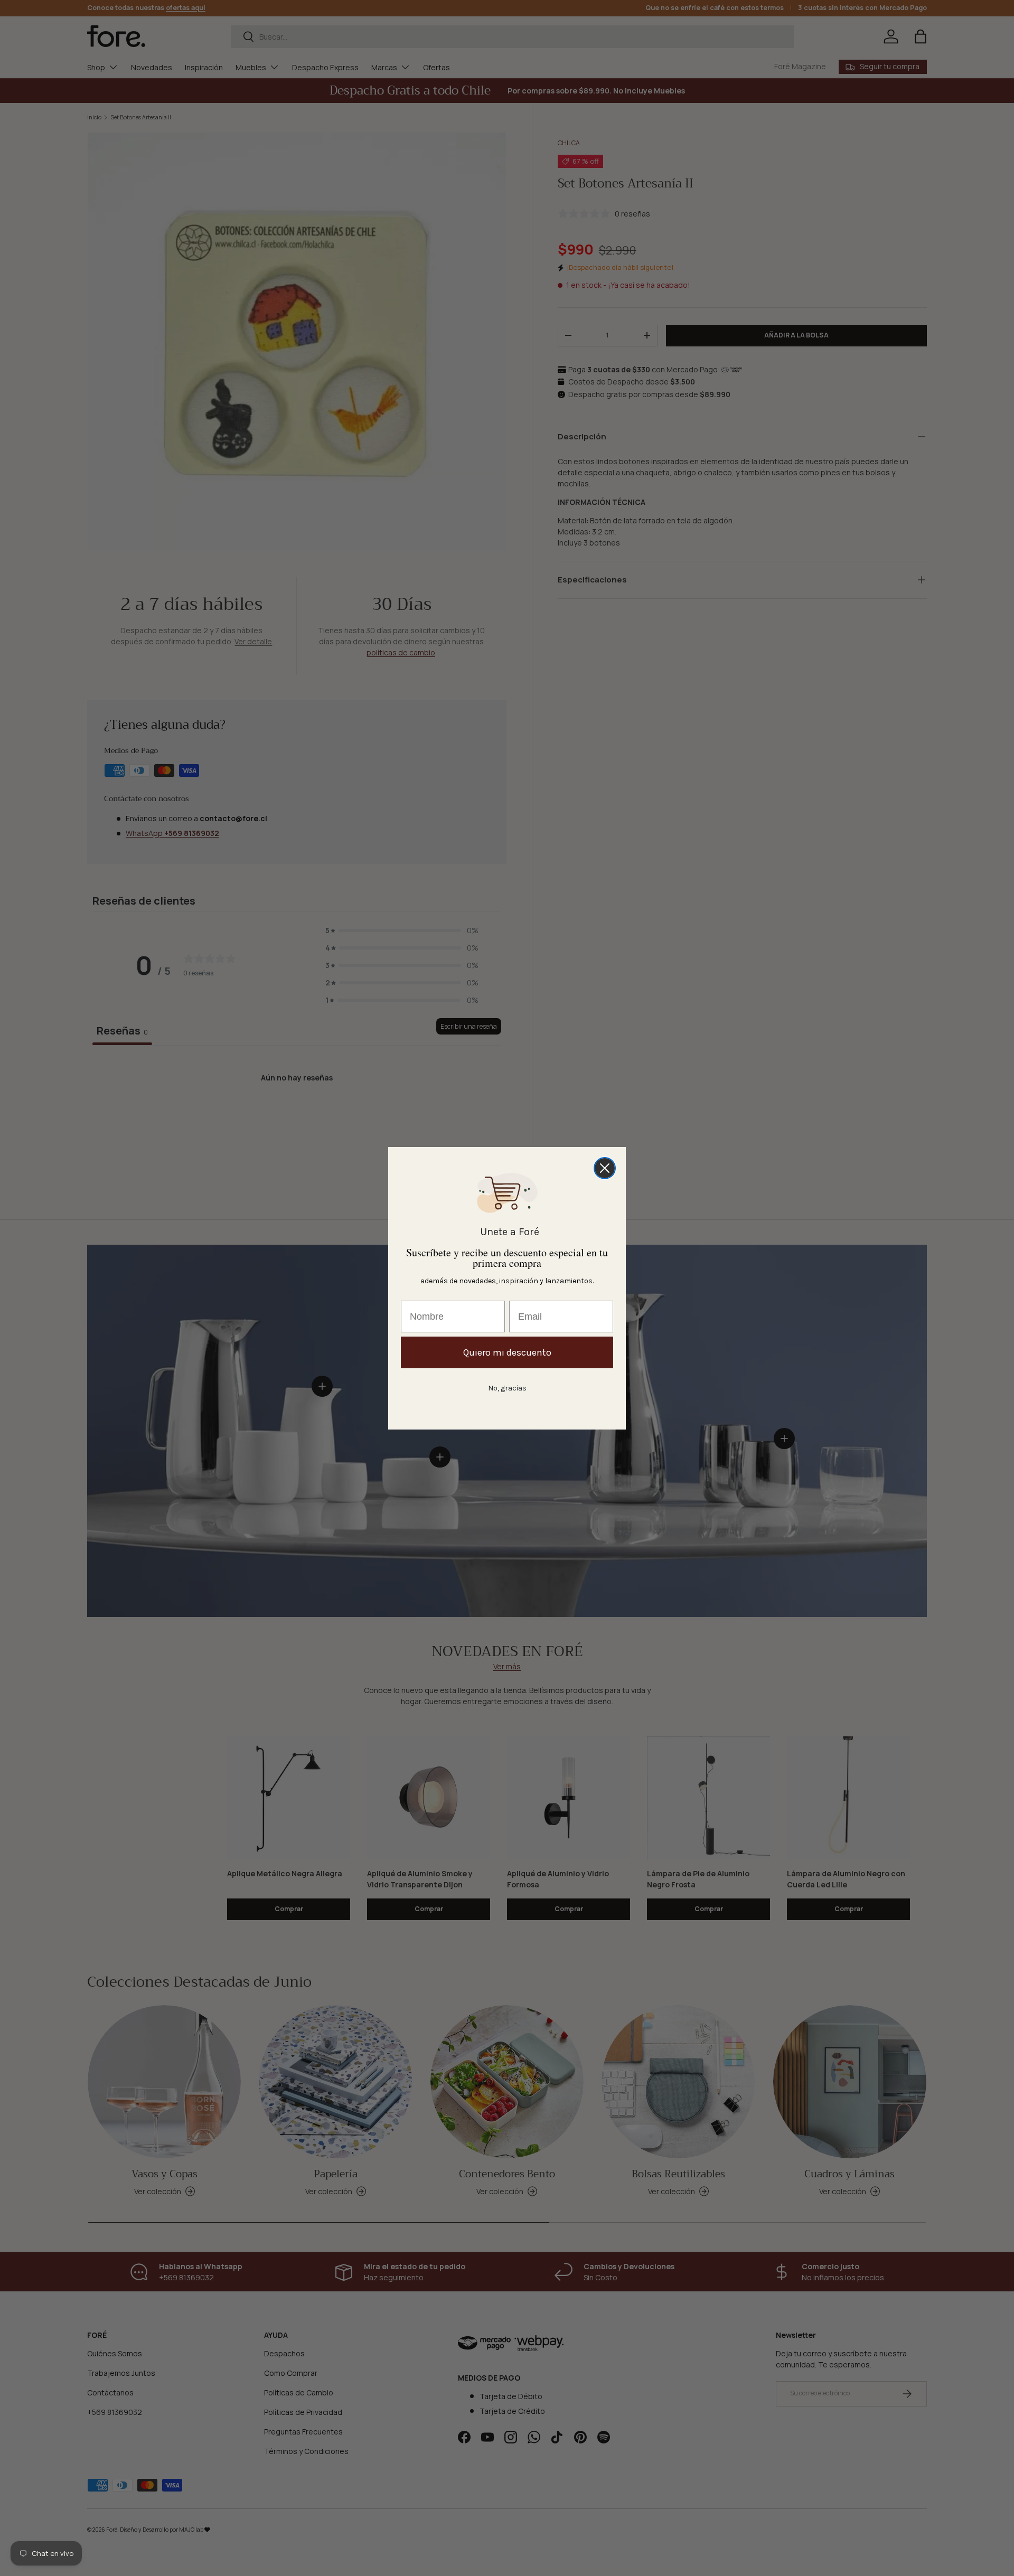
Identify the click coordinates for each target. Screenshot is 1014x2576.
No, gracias (507, 1388)
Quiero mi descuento (507, 1352)
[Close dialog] (605, 1168)
